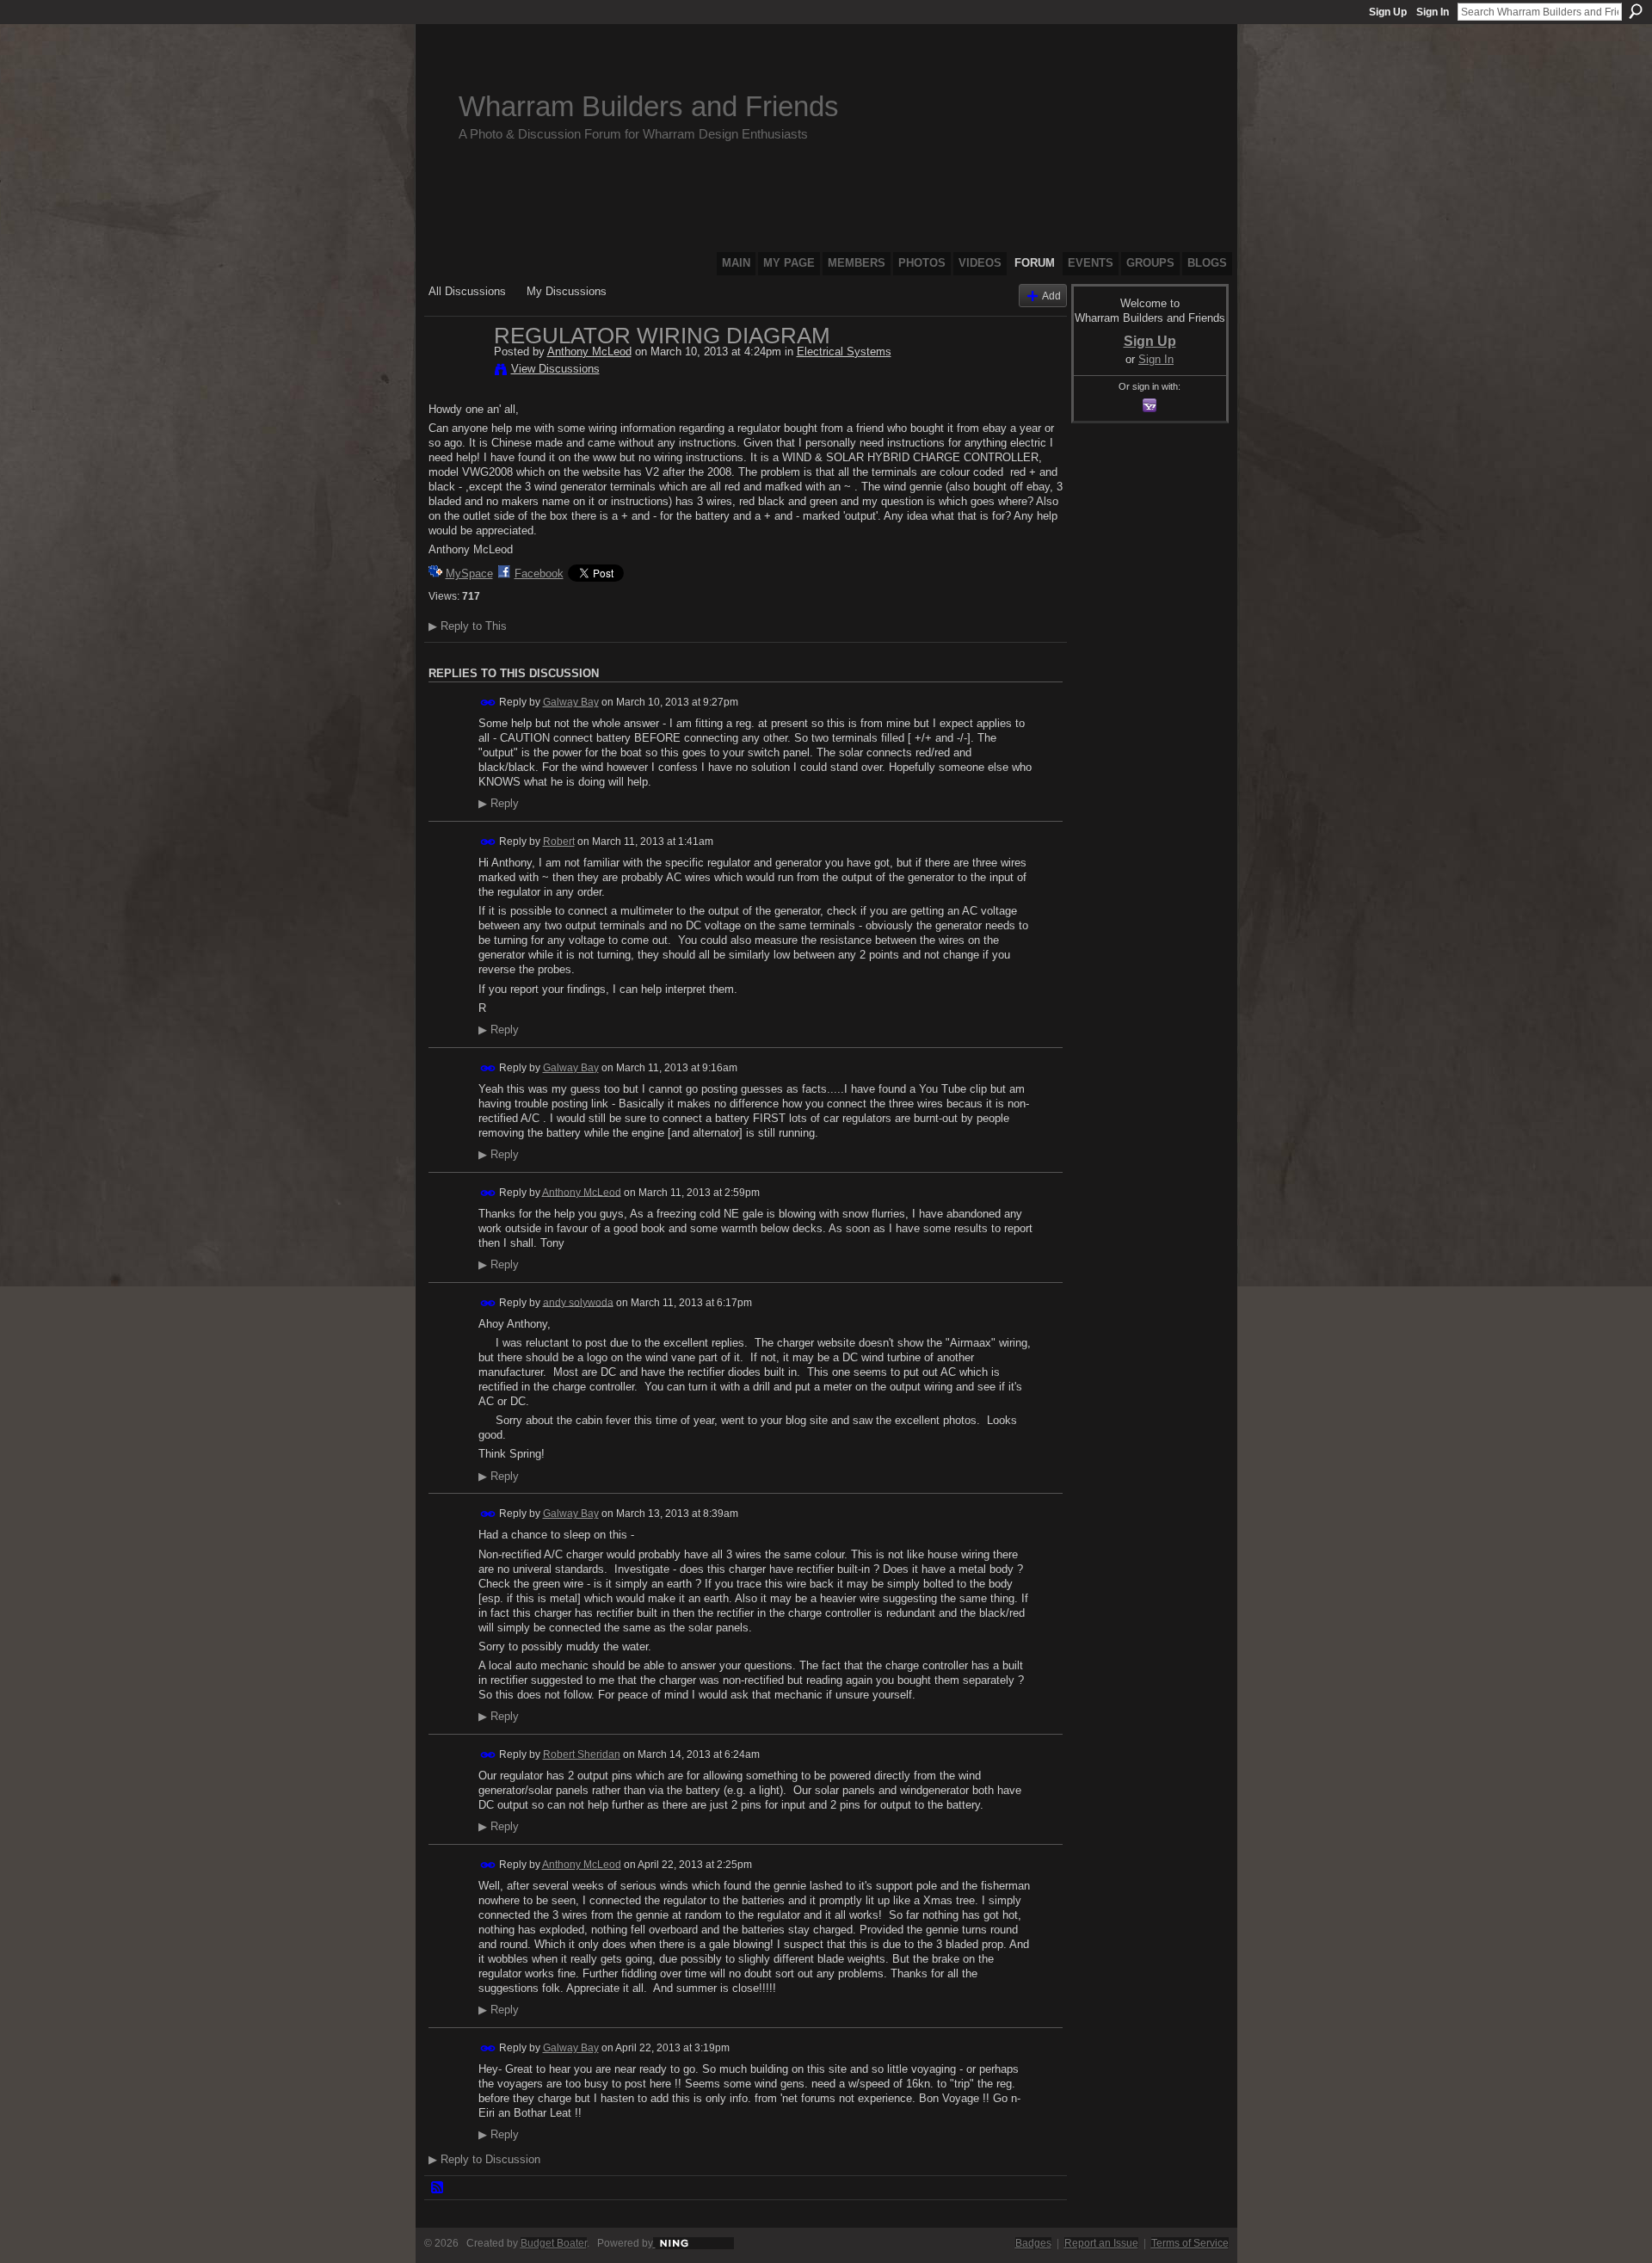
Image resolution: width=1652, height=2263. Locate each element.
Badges (1033, 2243)
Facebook (539, 573)
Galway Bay (571, 702)
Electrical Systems (844, 351)
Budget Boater (554, 2243)
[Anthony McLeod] (456, 372)
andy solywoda (578, 1302)
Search (1636, 11)
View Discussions (555, 369)
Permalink (488, 703)
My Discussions (567, 291)
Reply (499, 804)
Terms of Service (1190, 2243)
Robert (559, 842)
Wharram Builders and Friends (649, 106)
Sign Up (1388, 12)
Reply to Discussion (484, 2159)
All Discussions (467, 291)
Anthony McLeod (589, 351)
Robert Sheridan (582, 1754)
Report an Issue (1101, 2243)
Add (1051, 296)
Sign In (1433, 12)
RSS (438, 2188)
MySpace (469, 573)
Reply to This (468, 626)
